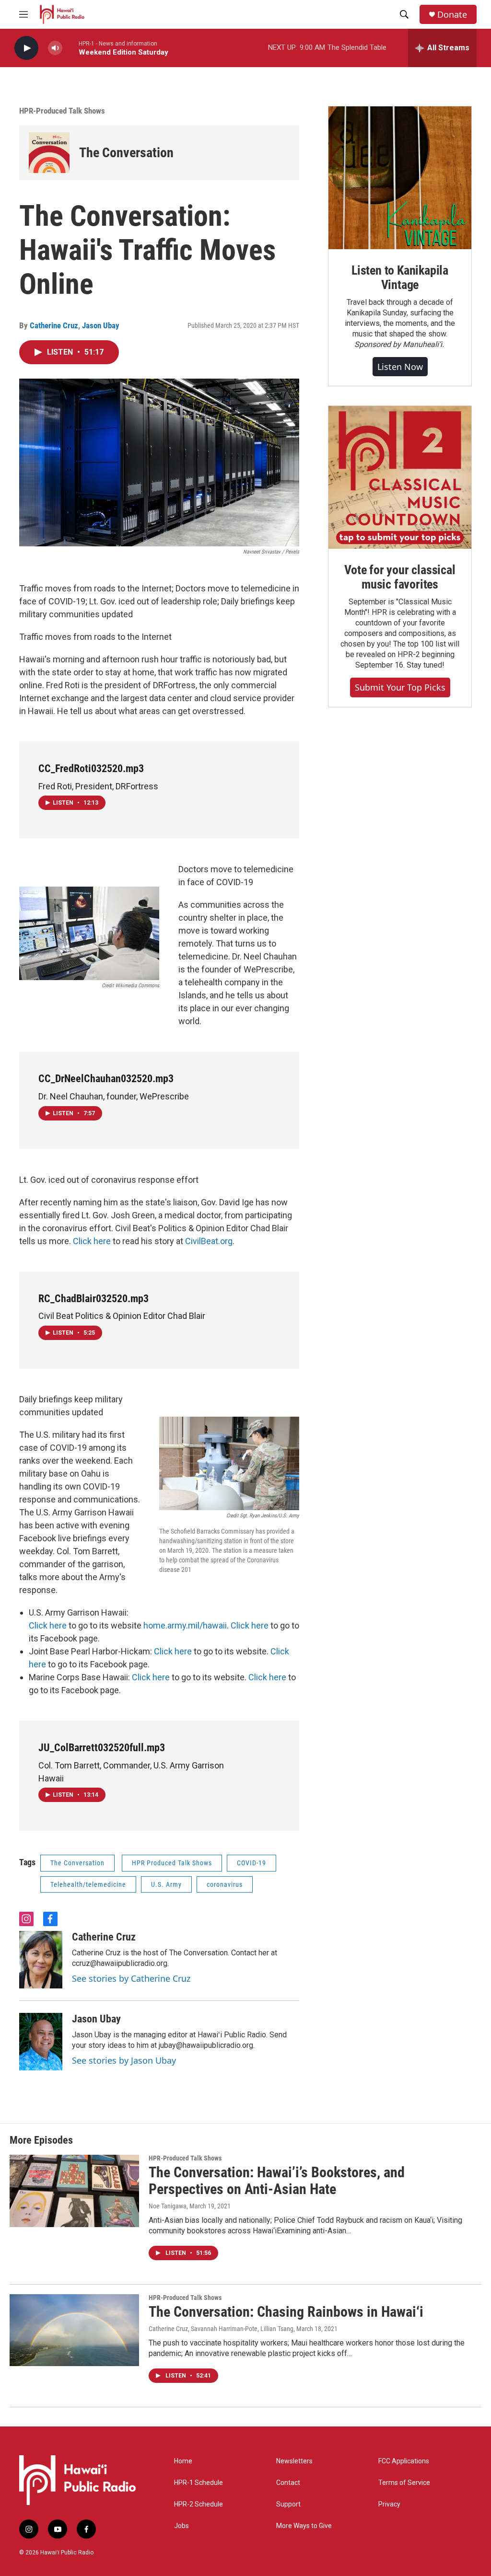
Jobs (181, 2526)
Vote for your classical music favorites (400, 577)
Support (288, 2504)
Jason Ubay (101, 325)
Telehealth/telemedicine (88, 1884)
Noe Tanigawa (168, 2206)
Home (183, 2461)
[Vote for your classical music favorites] (400, 477)
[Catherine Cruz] (41, 1960)
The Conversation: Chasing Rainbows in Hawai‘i (286, 2312)
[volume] (55, 48)
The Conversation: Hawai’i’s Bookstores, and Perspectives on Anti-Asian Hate (277, 2181)
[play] (26, 48)
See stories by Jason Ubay (124, 2060)
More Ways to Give (304, 2526)
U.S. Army (166, 1884)
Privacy (389, 2504)
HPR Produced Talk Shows (172, 1863)
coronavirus (225, 1884)
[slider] (70, 48)
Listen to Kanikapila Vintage (400, 277)
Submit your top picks (400, 687)
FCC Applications (404, 2461)
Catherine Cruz (54, 325)
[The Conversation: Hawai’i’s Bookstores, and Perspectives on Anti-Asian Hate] (74, 2191)
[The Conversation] (49, 153)
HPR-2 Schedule (199, 2504)
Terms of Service (404, 2483)
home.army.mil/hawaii (185, 1625)
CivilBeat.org (209, 1241)
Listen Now (400, 367)
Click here (92, 1241)
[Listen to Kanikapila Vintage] (400, 178)
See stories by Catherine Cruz (131, 1978)
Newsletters (294, 2461)
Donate (452, 15)
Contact (288, 2483)
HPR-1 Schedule (199, 2483)
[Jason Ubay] (41, 2042)
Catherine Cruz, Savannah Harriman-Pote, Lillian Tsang (221, 2329)
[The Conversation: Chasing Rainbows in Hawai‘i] (74, 2330)
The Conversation (126, 153)
